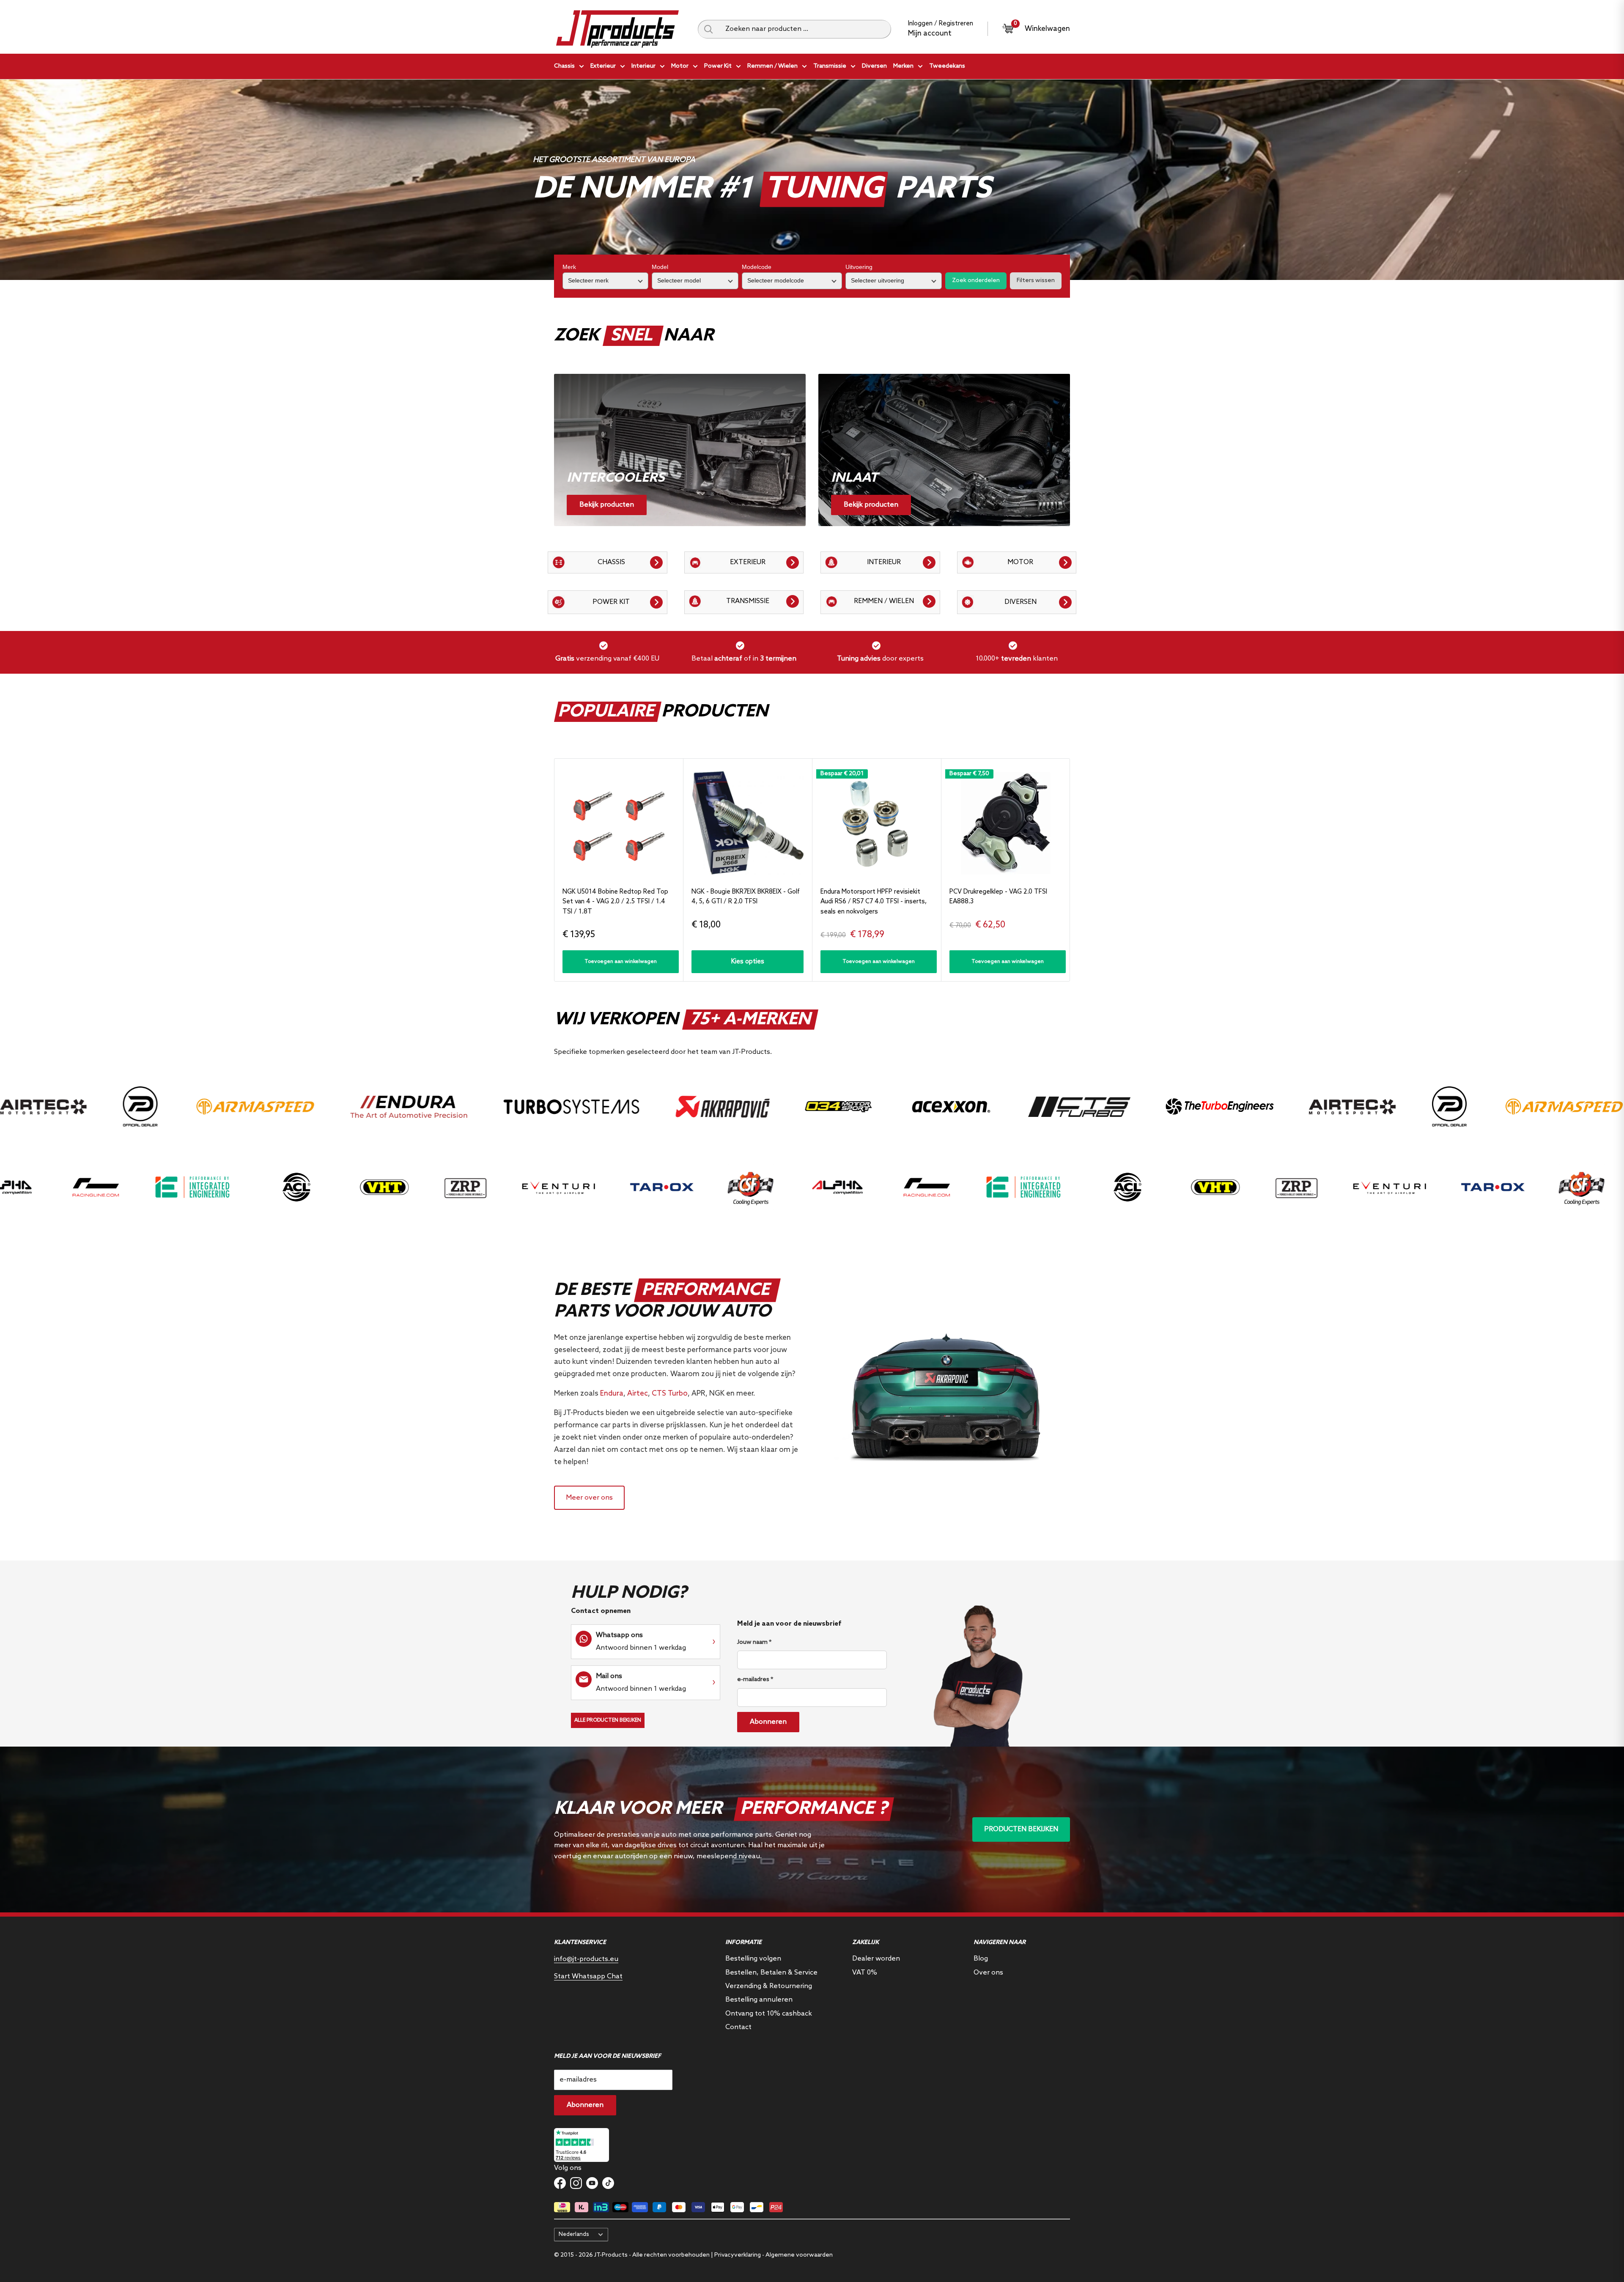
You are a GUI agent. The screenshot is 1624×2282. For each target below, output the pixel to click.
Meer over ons (589, 1498)
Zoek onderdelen (976, 281)
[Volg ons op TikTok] (608, 2183)
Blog (981, 1959)
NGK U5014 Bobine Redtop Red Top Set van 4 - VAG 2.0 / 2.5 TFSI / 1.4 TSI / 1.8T (615, 902)
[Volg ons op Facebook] (560, 2183)
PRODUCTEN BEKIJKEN (1021, 1829)
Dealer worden (876, 1959)
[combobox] (805, 29)
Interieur (643, 66)
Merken (903, 66)
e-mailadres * (755, 1680)
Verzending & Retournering (769, 1986)
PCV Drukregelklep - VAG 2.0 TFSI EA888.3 (998, 897)
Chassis (564, 66)
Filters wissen (1036, 281)
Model (660, 267)
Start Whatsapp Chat (588, 1976)
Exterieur (603, 66)
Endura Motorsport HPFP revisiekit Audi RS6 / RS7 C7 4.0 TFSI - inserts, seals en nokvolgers (874, 902)
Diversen (874, 66)
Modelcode (757, 267)
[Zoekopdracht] (708, 29)
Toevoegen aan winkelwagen (621, 962)
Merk (569, 267)
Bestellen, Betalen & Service (771, 1973)
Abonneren (768, 1722)
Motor (680, 66)
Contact (738, 2027)
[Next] (1070, 870)
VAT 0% (865, 1973)
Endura (612, 1394)
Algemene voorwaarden (799, 2255)
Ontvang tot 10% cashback (769, 2014)
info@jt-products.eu (586, 1959)
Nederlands (574, 2234)
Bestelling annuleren (759, 2000)
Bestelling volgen (753, 1959)
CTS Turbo (670, 1394)
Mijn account (930, 34)
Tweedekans (947, 66)
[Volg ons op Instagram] (576, 2183)
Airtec (638, 1394)
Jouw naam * (754, 1642)
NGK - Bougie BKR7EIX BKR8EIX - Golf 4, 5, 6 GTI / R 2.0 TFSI (746, 897)
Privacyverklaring (738, 2255)
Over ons (988, 1973)
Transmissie (830, 66)
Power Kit (718, 66)
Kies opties (748, 962)
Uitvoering (859, 267)
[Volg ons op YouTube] (592, 2183)
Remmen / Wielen (772, 66)
